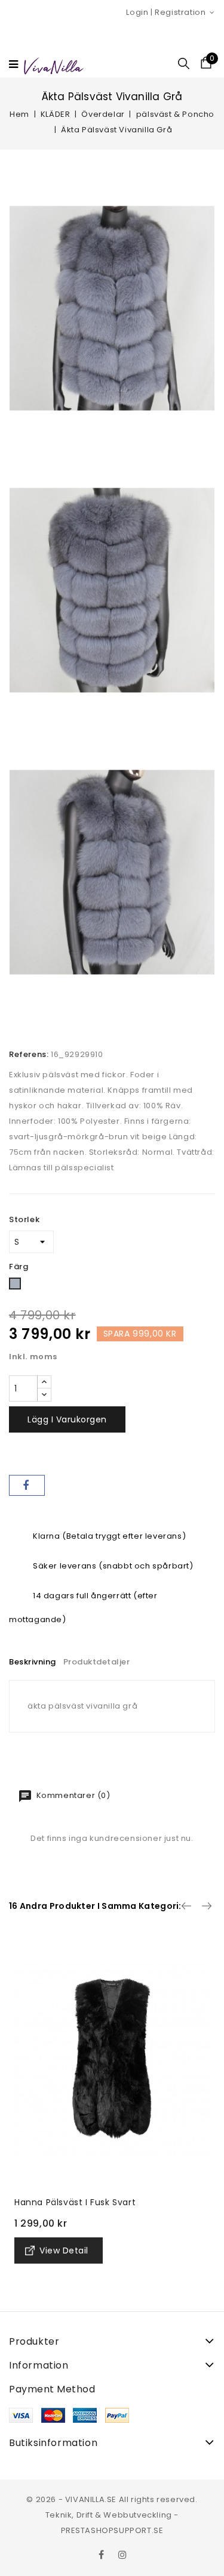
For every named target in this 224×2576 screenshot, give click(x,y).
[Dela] (27, 1485)
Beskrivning (33, 1662)
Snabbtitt (28, 1944)
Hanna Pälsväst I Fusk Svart (75, 2202)
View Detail (64, 2250)
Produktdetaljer (97, 1662)
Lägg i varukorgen (67, 1419)
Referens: (29, 1054)
